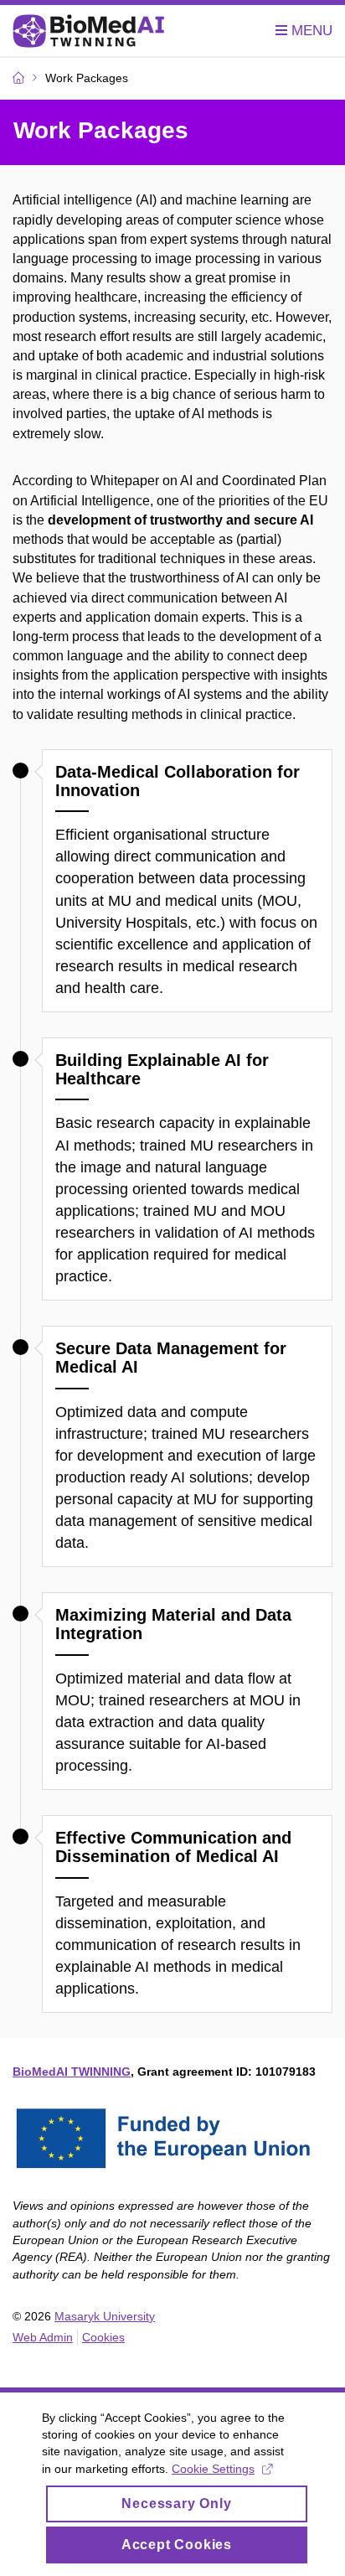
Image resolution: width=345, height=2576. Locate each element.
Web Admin (43, 2337)
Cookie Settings (213, 2469)
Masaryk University (105, 2316)
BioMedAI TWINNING (72, 2072)
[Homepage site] (89, 31)
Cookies (103, 2337)
